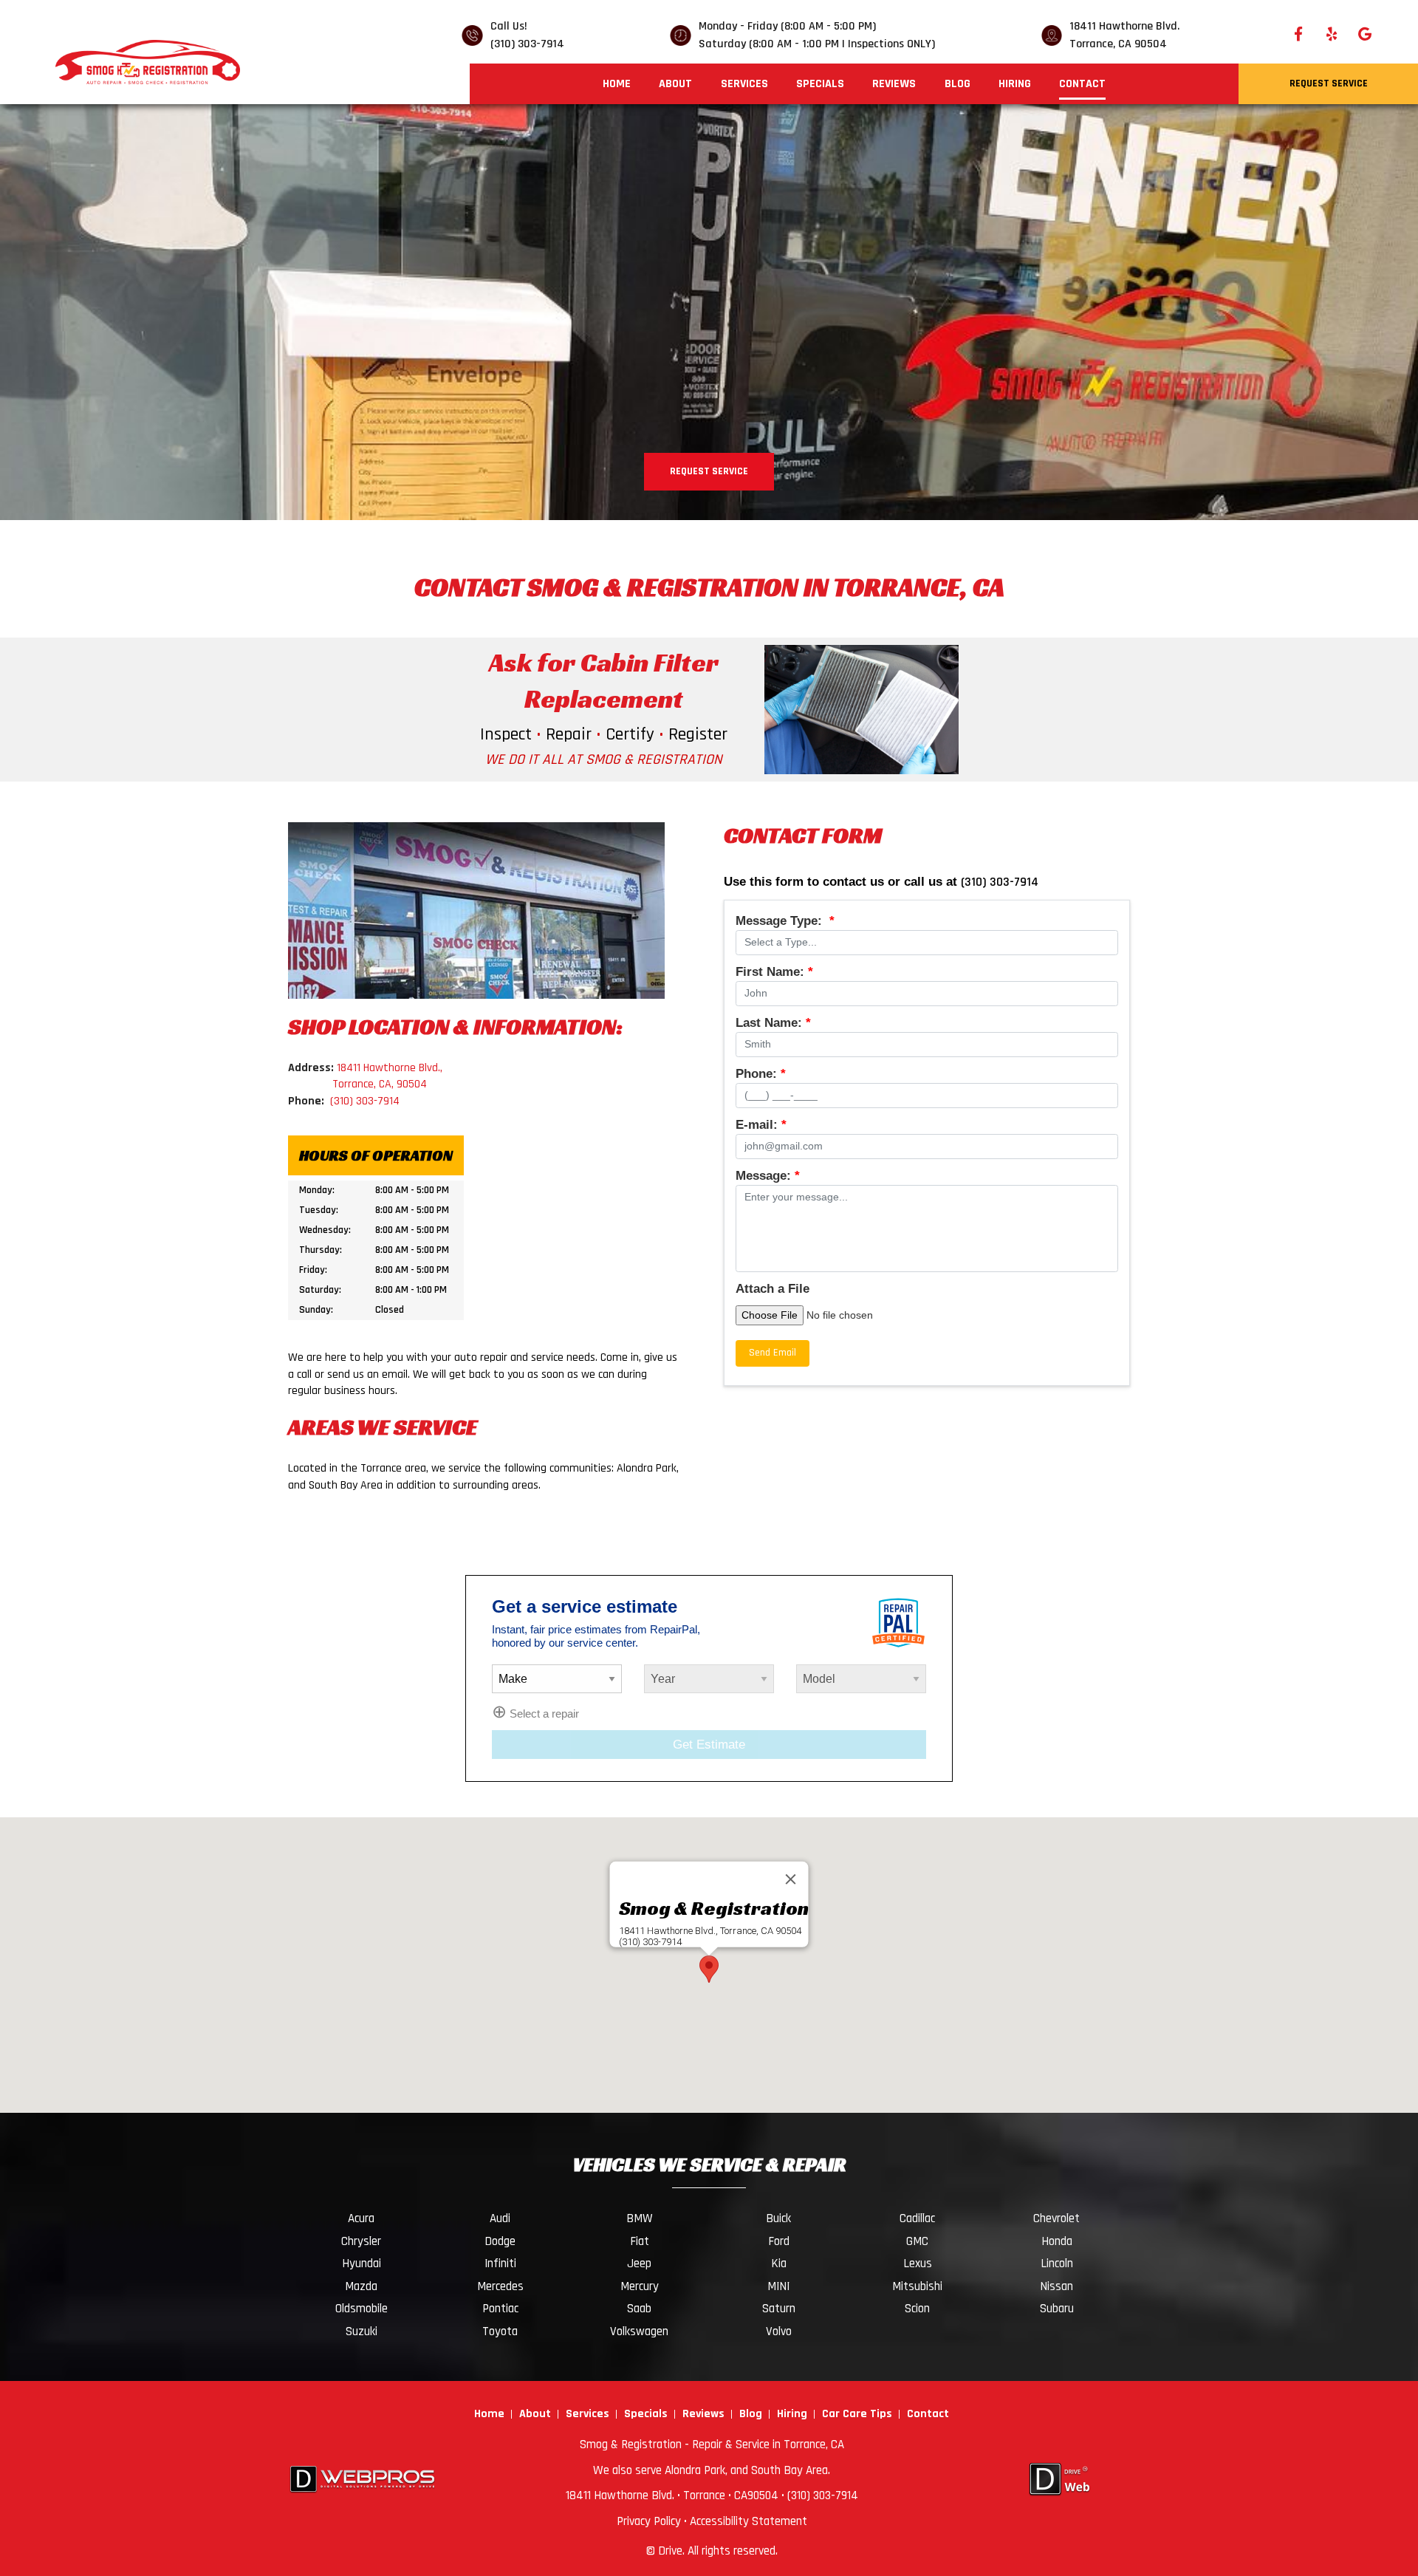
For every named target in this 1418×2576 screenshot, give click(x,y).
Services (744, 84)
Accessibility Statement (749, 2521)
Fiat (640, 2241)
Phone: (761, 1074)
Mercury (640, 2286)
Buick (778, 2218)
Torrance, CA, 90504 (380, 1084)
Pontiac (500, 2309)
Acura (361, 2218)
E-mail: (761, 1125)
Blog (958, 84)
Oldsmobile (362, 2309)
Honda (1057, 2241)
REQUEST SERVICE (709, 471)
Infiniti (500, 2264)
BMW (640, 2218)
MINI (778, 2286)
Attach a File (773, 1289)
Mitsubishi (917, 2286)
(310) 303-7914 (527, 44)
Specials (820, 84)
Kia (779, 2264)
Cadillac (917, 2218)
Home (617, 84)
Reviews (894, 84)
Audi (500, 2218)
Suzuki (362, 2331)
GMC (917, 2241)
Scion (917, 2309)
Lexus (918, 2264)
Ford (779, 2241)
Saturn (779, 2309)
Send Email (773, 1353)
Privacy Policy (649, 2521)
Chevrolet (1056, 2218)
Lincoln (1057, 2264)
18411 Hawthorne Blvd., (390, 1068)
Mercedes (500, 2286)
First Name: (774, 972)
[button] (709, 1969)
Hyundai (362, 2264)
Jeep (639, 2264)
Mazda (361, 2286)
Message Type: (785, 921)
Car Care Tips (857, 2414)
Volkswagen (639, 2331)
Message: (768, 1176)
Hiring (1015, 84)
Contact (1082, 84)
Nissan (1056, 2286)
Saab (639, 2309)
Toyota (500, 2331)
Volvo (779, 2331)
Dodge (500, 2241)
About (675, 84)
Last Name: (773, 1023)
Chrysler (361, 2241)
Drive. (671, 2551)
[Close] (791, 1879)
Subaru (1057, 2309)
